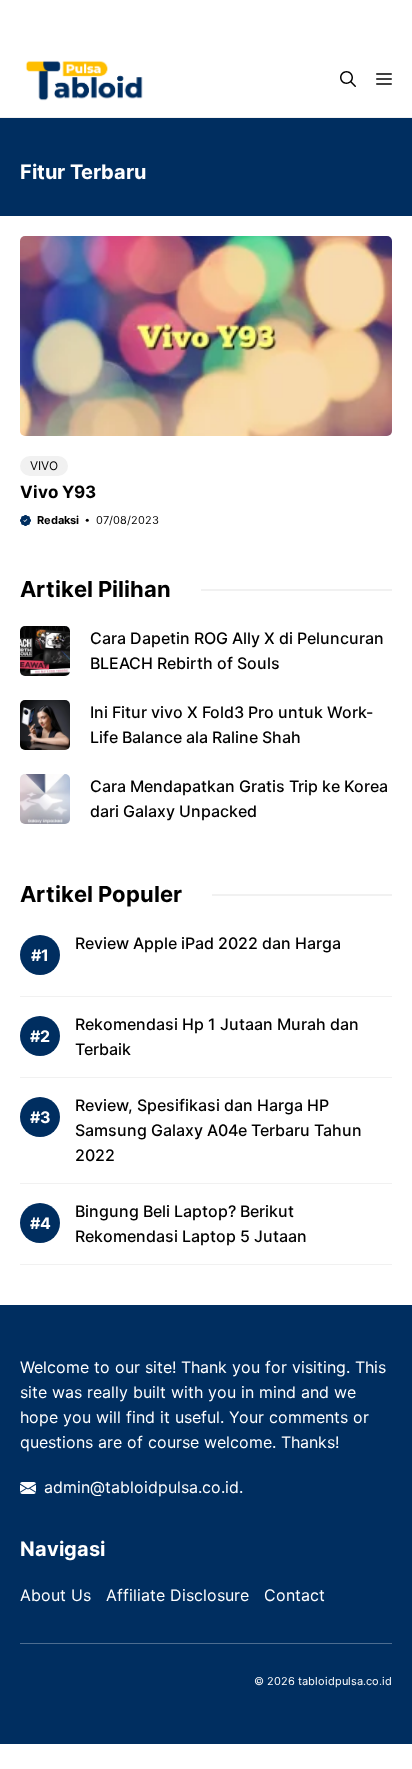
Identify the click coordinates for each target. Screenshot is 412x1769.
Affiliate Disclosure (177, 1595)
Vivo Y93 (58, 492)
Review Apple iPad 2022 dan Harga (208, 943)
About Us (55, 1595)
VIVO (44, 465)
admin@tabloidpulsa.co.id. (143, 1487)
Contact (294, 1595)
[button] (348, 79)
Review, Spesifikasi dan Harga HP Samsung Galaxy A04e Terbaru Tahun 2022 (218, 1130)
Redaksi (58, 520)
